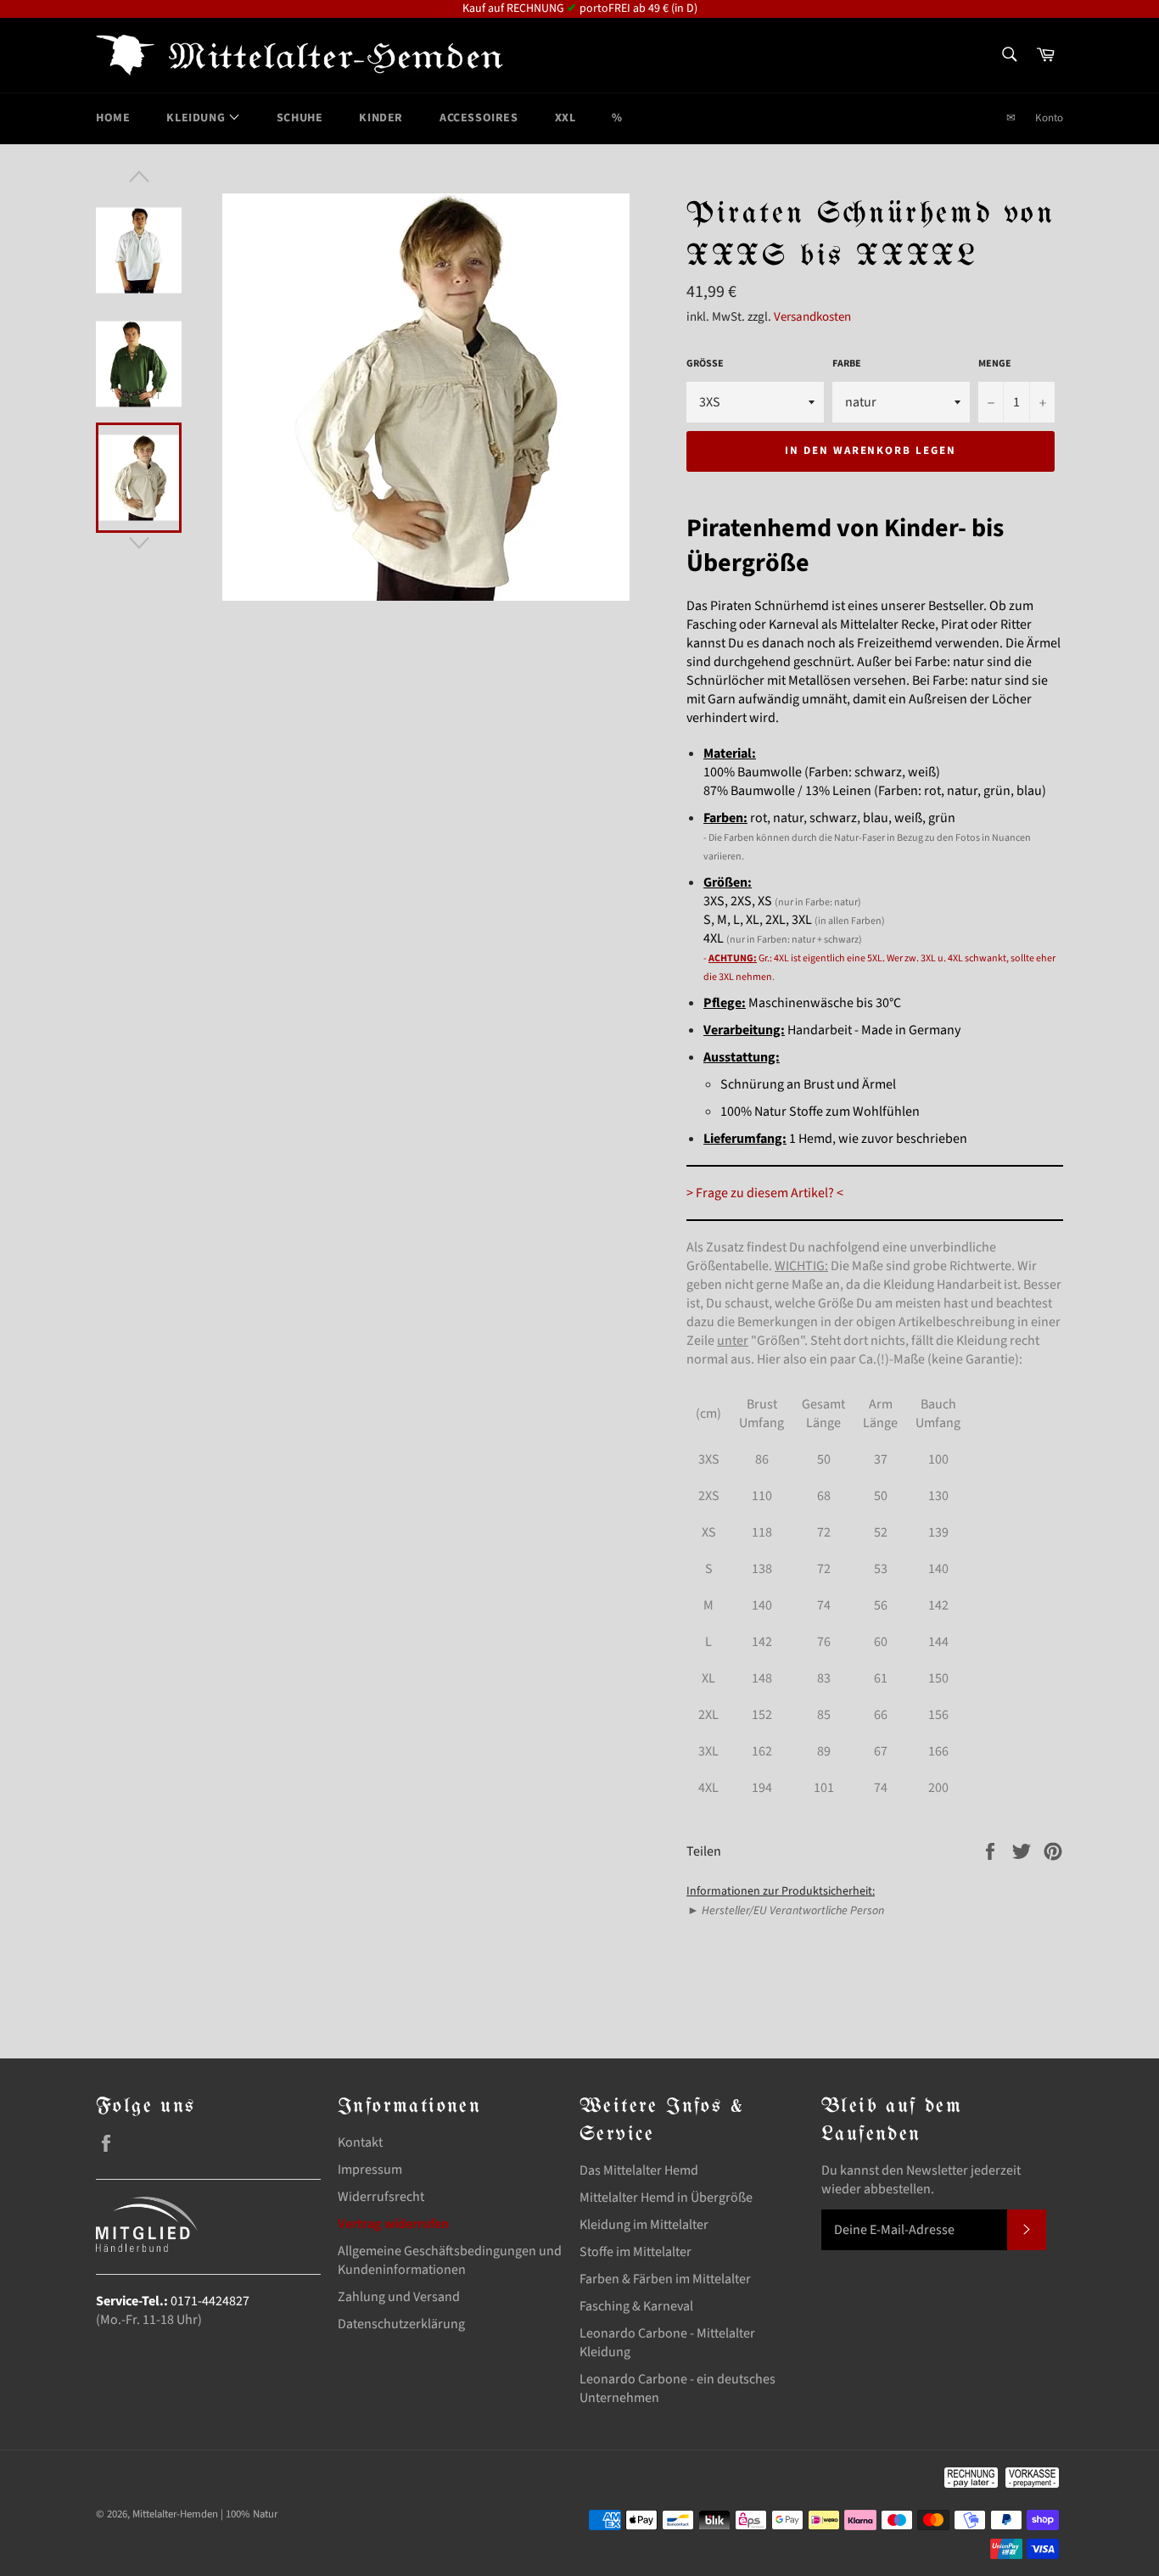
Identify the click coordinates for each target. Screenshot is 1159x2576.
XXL (566, 118)
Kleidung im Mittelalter (644, 2225)
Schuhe (300, 118)
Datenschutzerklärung (401, 2324)
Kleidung (197, 118)
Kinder (381, 118)
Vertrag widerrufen (393, 2224)
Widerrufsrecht (381, 2197)
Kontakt (360, 2142)
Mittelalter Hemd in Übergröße (666, 2198)
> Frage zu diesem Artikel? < (765, 1193)
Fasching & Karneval (636, 2306)
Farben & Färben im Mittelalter (665, 2279)
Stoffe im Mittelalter (635, 2252)
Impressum (370, 2170)
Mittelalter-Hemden (175, 2514)
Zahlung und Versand (399, 2297)
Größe (705, 364)
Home (113, 118)
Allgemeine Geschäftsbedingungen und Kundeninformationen (450, 2260)
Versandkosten (812, 317)
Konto (1049, 118)
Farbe (847, 364)
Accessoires (479, 118)
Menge (995, 364)
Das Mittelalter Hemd (639, 2170)
